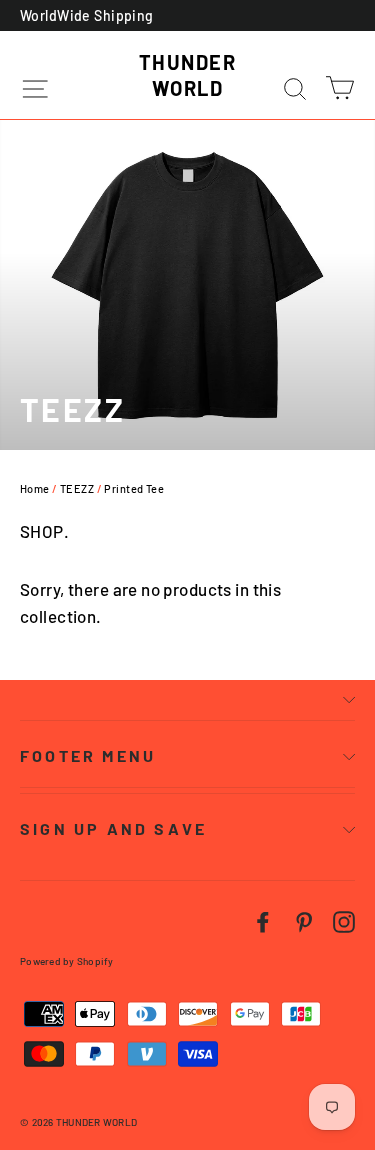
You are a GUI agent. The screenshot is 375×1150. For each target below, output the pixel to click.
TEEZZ (77, 488)
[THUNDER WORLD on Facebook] (263, 919)
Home (35, 488)
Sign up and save (113, 828)
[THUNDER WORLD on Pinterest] (304, 919)
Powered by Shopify (67, 961)
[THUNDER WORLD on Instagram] (344, 919)
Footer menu (88, 755)
